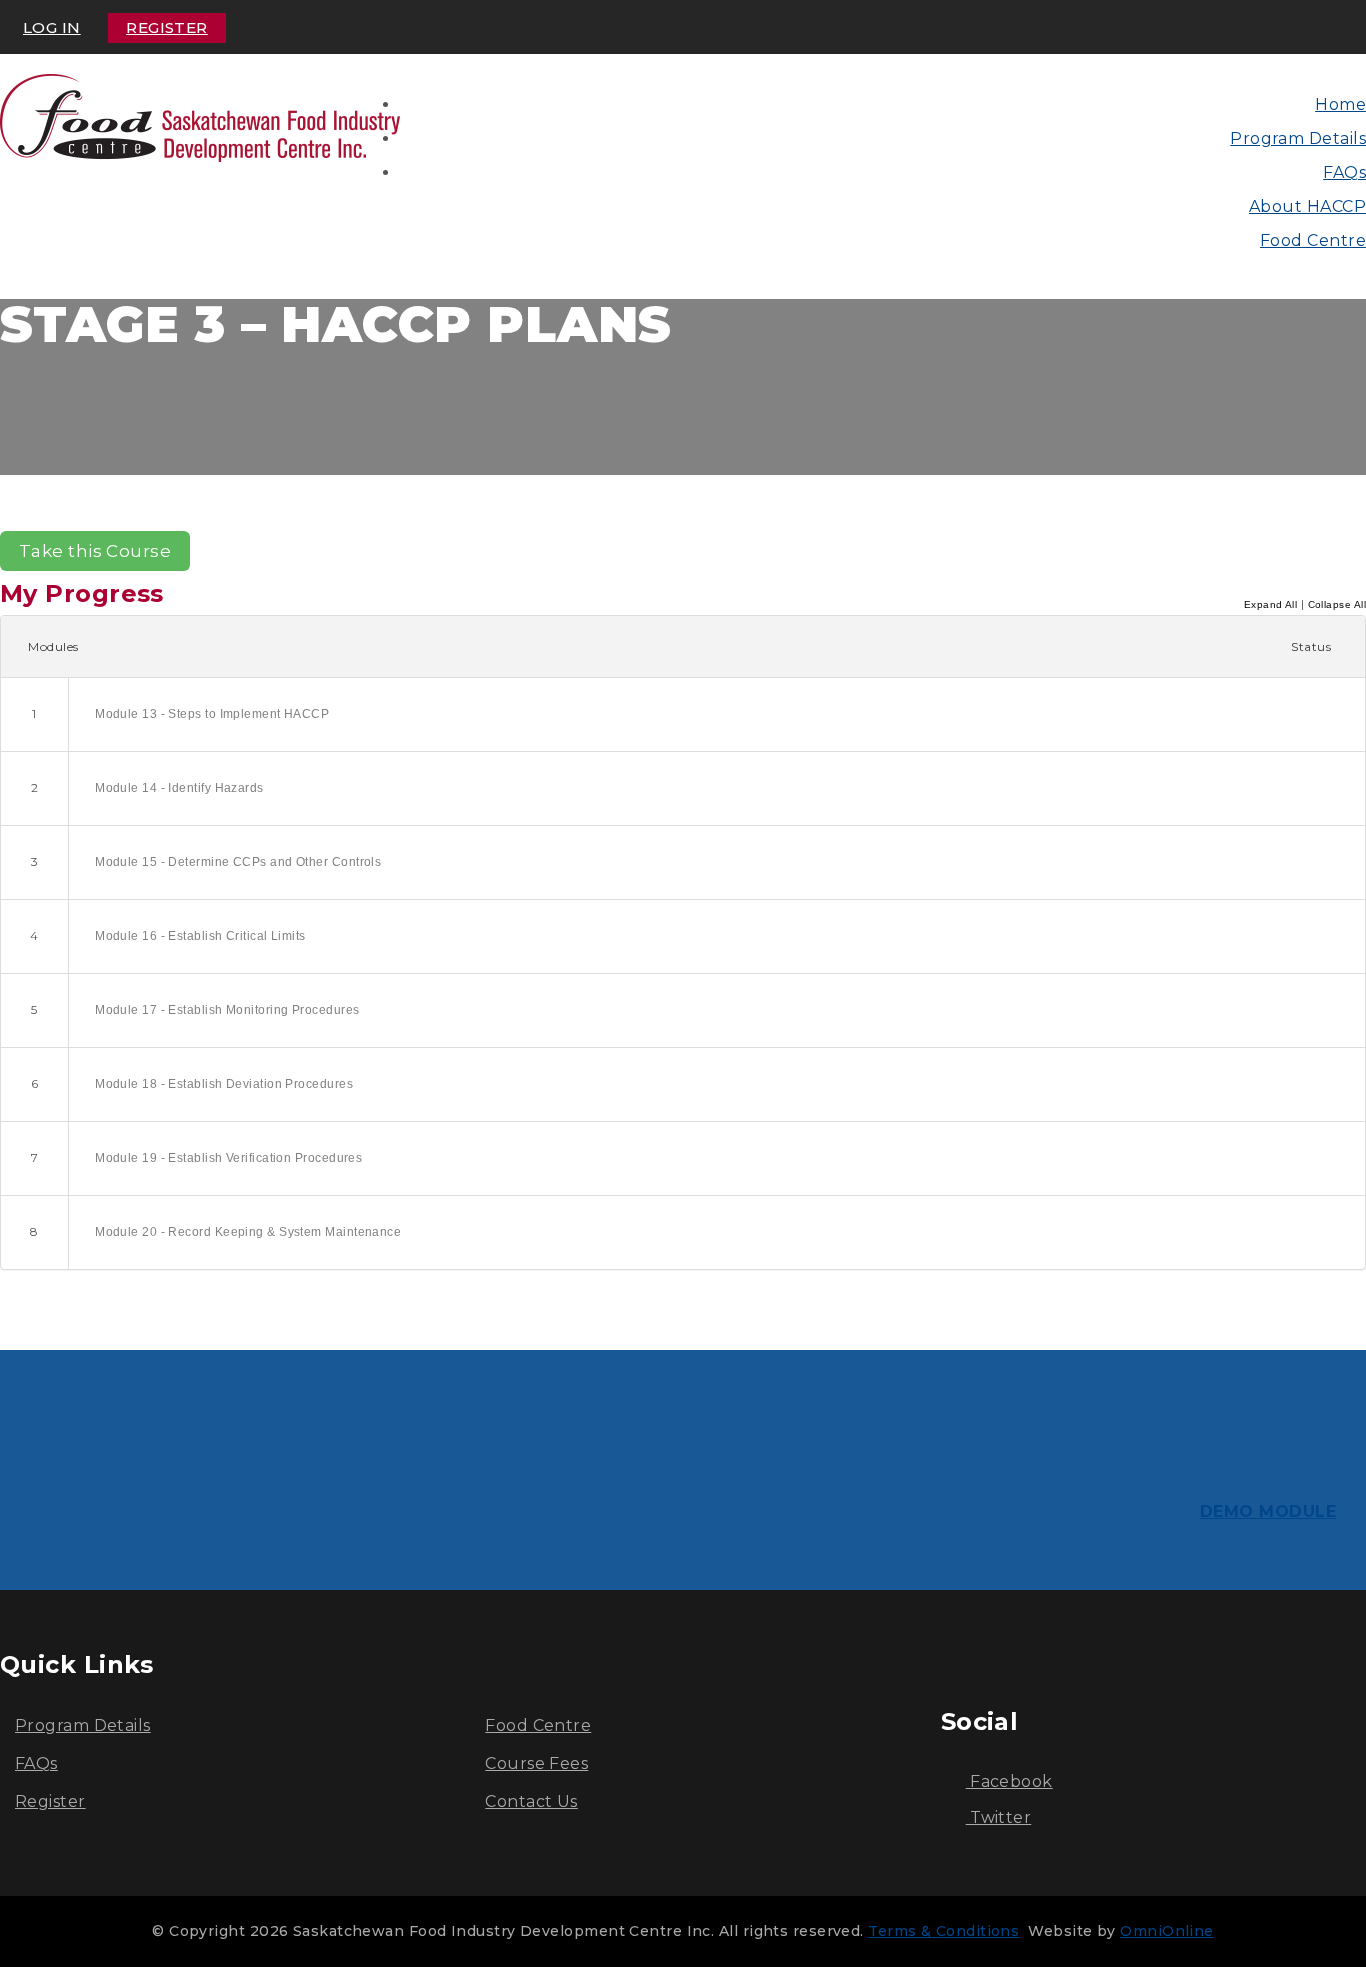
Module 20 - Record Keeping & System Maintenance (248, 1232)
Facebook (1009, 1781)
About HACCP (1307, 206)
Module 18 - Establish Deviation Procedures (224, 1084)
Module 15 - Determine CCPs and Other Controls (238, 862)
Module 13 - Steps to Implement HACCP (212, 714)
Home (1340, 104)
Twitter (999, 1817)
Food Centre (1313, 240)
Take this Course (95, 551)
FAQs (1344, 172)
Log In (52, 27)
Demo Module (1268, 1511)
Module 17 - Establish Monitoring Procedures (227, 1010)
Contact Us (531, 1801)
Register (167, 27)
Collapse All (1337, 604)
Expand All (1271, 604)
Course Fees (536, 1763)
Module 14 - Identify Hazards (179, 788)
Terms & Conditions (943, 1931)
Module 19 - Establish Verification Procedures (228, 1158)
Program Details (1298, 138)
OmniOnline (1167, 1931)
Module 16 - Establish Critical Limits (200, 936)
